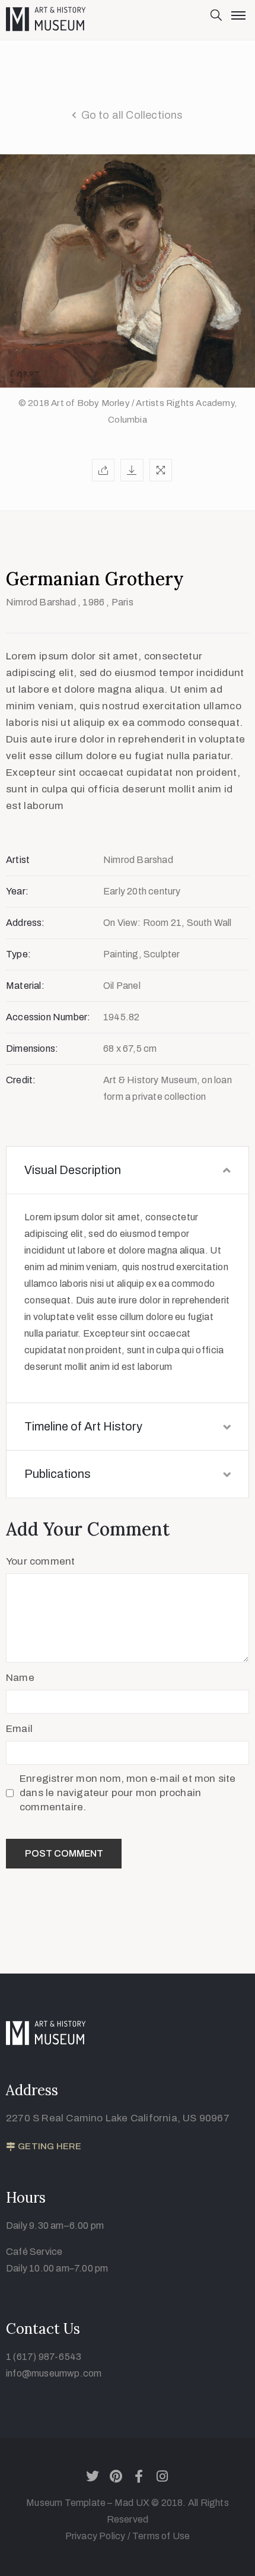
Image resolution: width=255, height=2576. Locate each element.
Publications (58, 1474)
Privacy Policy (96, 2536)
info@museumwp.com (54, 2373)
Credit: (21, 1080)
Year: (17, 891)
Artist (18, 860)
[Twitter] (93, 2476)
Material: (25, 986)
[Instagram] (162, 2476)
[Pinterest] (116, 2476)
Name (20, 1678)
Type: (18, 954)
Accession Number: (48, 1017)
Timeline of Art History (83, 1426)
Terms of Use (161, 2536)
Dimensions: (32, 1049)
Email (19, 1729)
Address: (26, 923)
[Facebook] (139, 2476)
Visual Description (73, 1170)
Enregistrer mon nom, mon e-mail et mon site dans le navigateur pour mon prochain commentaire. (128, 1793)
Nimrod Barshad (41, 602)
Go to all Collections (132, 115)
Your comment (40, 1561)
